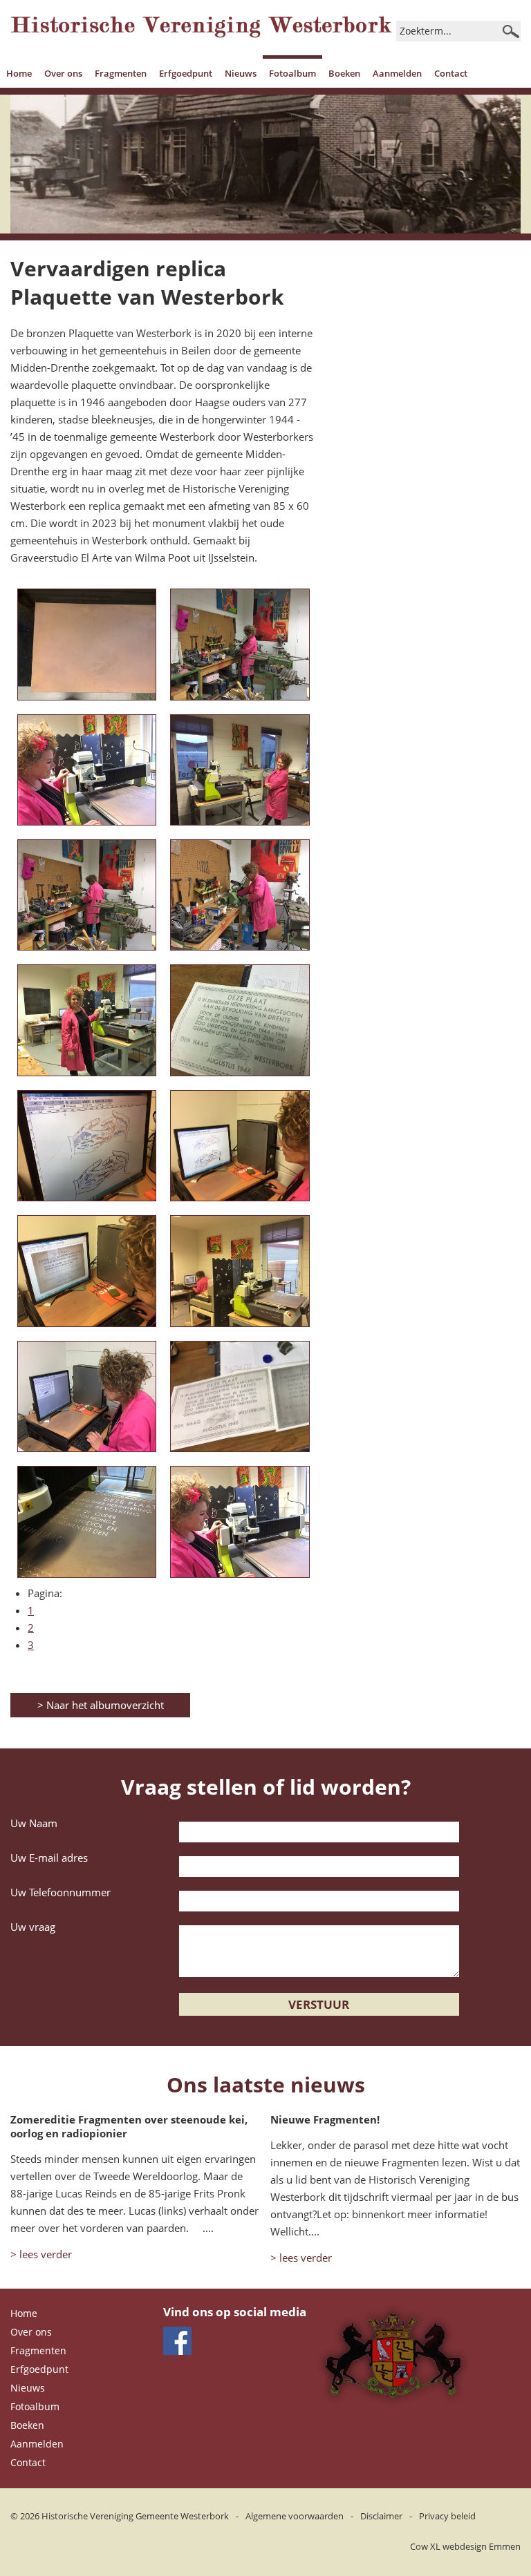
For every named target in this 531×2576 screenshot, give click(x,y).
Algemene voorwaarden (295, 2516)
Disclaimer (381, 2516)
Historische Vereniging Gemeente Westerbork (135, 2516)
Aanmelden (397, 73)
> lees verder (41, 2254)
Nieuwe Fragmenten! (325, 2119)
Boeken (344, 73)
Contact (451, 73)
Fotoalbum (292, 73)
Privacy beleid (447, 2516)
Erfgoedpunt (186, 73)
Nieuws (241, 73)
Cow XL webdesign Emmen (465, 2546)
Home (19, 73)
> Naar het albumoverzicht (101, 1705)
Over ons (63, 73)
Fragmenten (121, 73)
